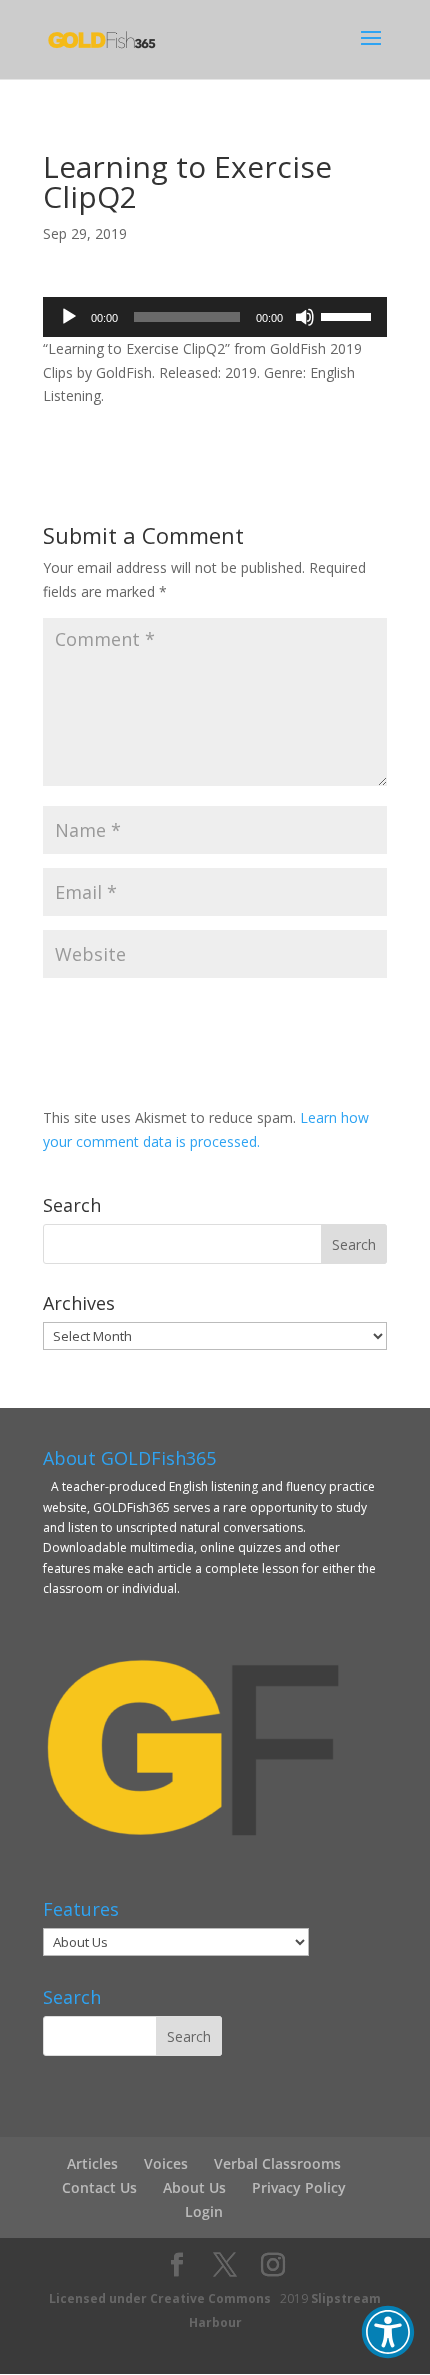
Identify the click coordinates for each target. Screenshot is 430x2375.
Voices (166, 2163)
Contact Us (99, 2187)
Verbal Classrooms (277, 2163)
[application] (215, 317)
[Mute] (305, 317)
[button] (388, 2332)
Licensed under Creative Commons (160, 2298)
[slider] (349, 315)
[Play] (69, 317)
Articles (92, 2163)
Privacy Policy (299, 2187)
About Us (194, 2187)
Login (204, 2211)
